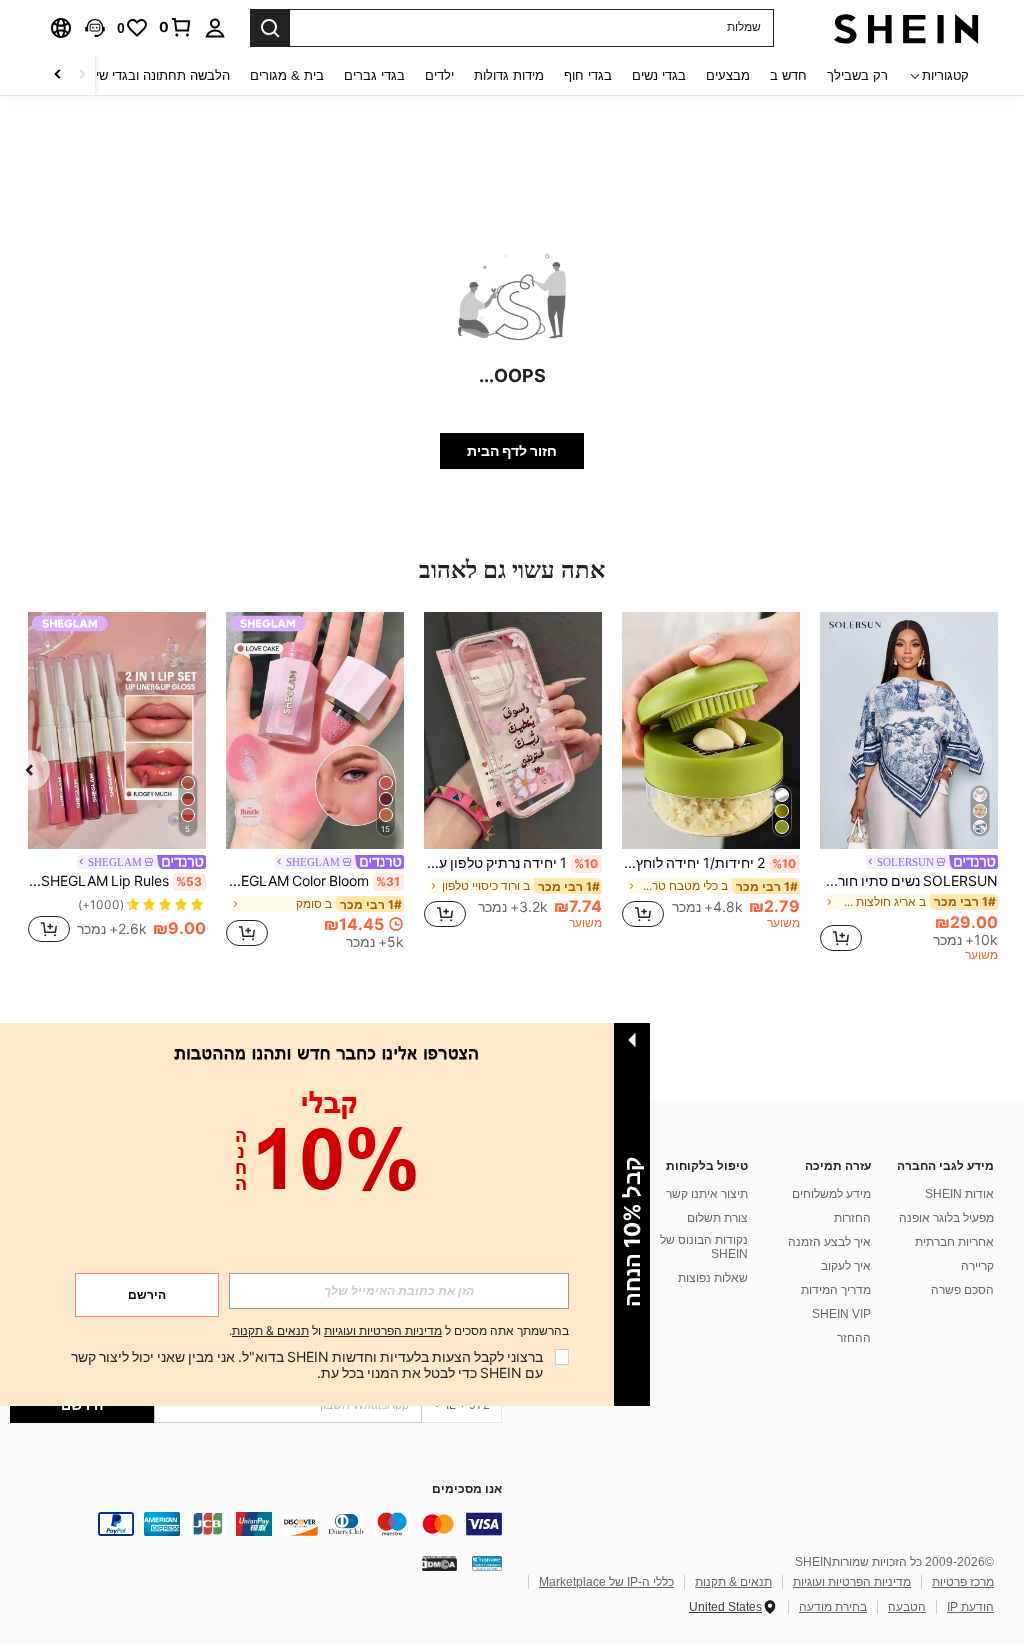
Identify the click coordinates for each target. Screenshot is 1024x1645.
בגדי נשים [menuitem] (659, 75)
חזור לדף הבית (512, 451)
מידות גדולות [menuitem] (509, 75)
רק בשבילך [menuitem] (857, 75)
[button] (95, 28)
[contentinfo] (256, 1524)
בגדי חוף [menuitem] (588, 75)
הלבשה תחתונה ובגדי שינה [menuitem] (156, 75)
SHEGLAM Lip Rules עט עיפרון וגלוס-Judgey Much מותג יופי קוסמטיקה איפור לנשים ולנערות (115, 881)
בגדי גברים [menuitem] (374, 75)
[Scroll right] (58, 75)
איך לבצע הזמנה (829, 1242)
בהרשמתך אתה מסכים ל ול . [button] (399, 1331)
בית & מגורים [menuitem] (287, 75)
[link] (176, 27)
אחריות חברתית (954, 1242)
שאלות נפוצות (713, 1278)
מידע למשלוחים (831, 1194)
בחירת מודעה (833, 1607)
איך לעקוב (846, 1266)
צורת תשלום (717, 1218)
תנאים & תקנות (733, 1582)
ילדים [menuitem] (439, 75)
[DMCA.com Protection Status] (439, 1563)
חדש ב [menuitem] (788, 75)
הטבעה (907, 1607)
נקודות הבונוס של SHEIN (704, 1247)
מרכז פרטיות (963, 1582)
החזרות (852, 1218)
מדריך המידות (836, 1290)
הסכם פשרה (962, 1290)
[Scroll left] (82, 75)
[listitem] (909, 790)
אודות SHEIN (959, 1194)
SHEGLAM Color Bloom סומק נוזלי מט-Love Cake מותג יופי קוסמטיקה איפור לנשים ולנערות (313, 881)
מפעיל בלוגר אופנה (946, 1218)
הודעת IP (970, 1607)
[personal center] (215, 28)
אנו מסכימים (467, 1489)
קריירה (977, 1266)
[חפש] (270, 28)
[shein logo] (906, 28)
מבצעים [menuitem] (728, 75)
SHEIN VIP (841, 1314)
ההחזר (854, 1338)
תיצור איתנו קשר (707, 1194)
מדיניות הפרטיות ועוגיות (852, 1582)
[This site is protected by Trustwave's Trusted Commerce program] (487, 1563)
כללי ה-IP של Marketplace (606, 1582)
